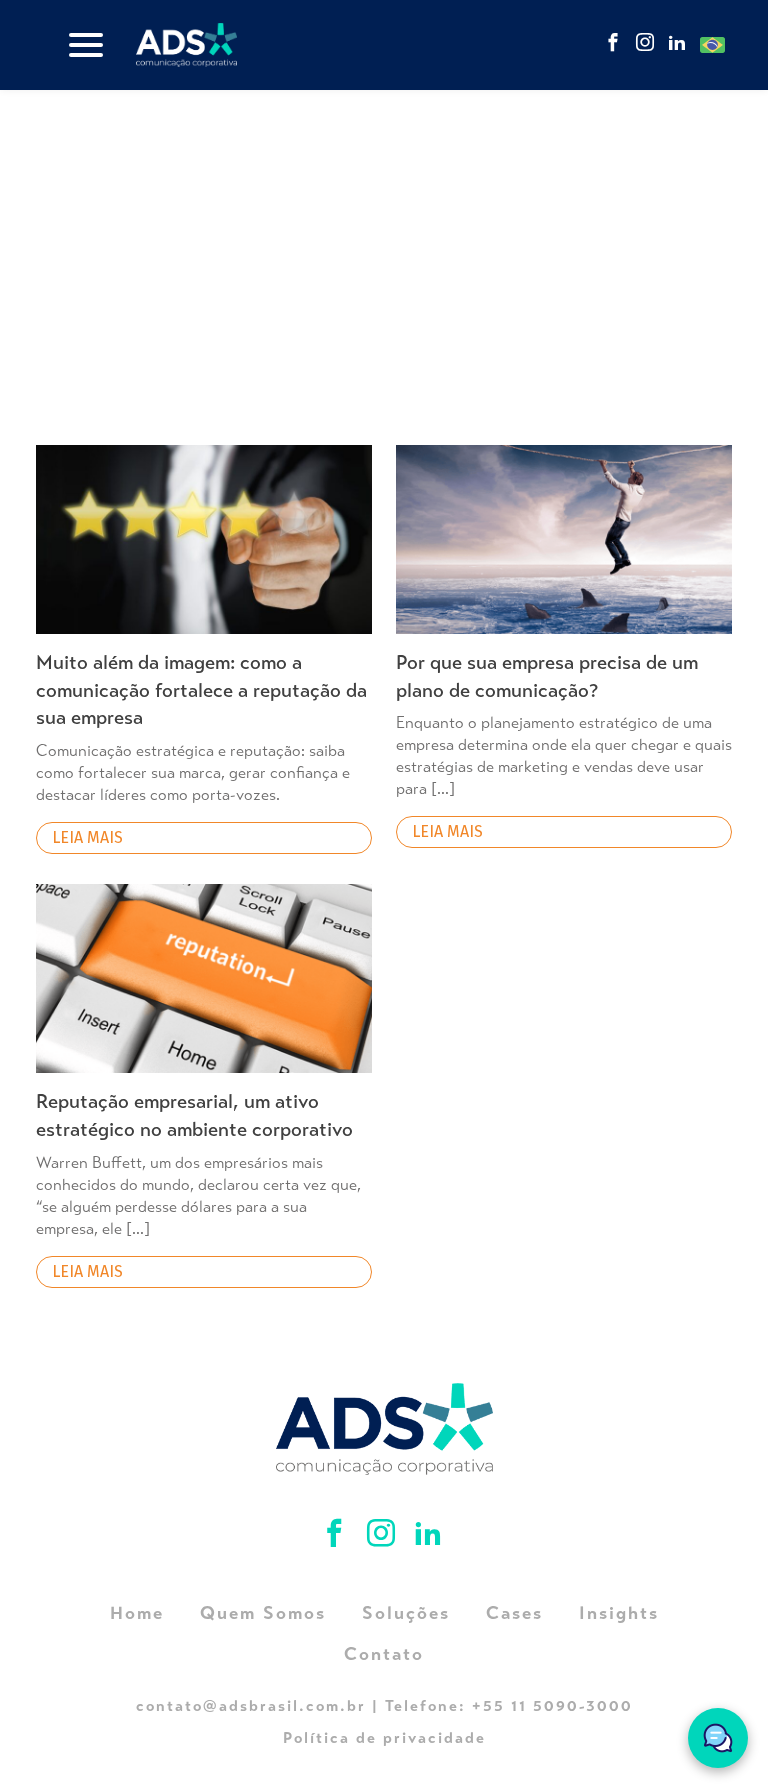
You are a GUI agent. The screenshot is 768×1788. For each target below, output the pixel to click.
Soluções (406, 1613)
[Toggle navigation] (86, 45)
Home (137, 1613)
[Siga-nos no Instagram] (645, 44)
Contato (384, 1654)
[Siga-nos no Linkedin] (677, 44)
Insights (619, 1613)
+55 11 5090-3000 (552, 1705)
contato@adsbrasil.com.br (251, 1705)
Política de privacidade (384, 1737)
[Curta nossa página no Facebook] (613, 44)
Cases (514, 1613)
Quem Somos (263, 1613)
